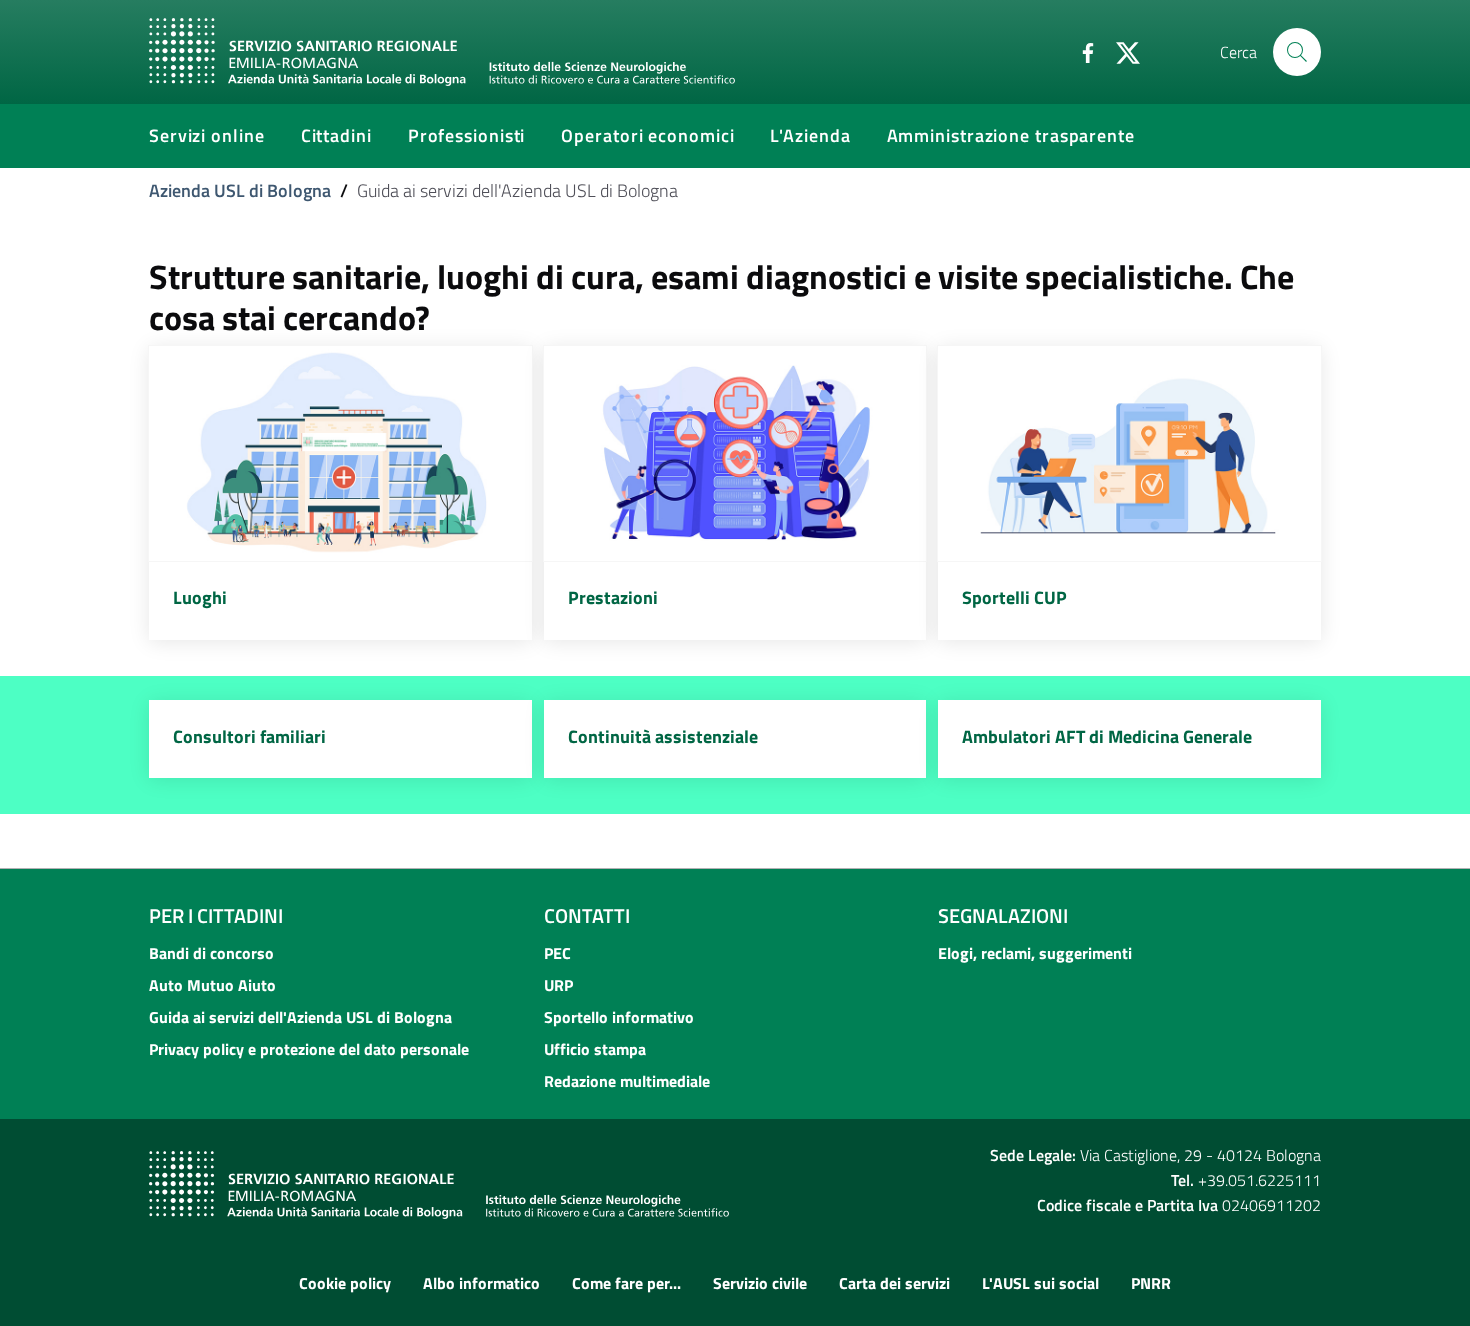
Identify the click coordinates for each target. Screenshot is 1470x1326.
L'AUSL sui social (1040, 1283)
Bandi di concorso (211, 953)
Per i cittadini (216, 915)
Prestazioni (613, 597)
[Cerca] (1297, 52)
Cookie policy (345, 1283)
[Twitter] (1120, 51)
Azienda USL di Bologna (240, 190)
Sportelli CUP (1014, 597)
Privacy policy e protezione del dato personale (309, 1049)
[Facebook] (1080, 51)
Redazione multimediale (627, 1081)
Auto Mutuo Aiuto (212, 985)
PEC (557, 953)
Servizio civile (760, 1283)
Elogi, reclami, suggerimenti (1035, 953)
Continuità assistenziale (663, 736)
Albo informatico (481, 1283)
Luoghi (200, 597)
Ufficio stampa (595, 1049)
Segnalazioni (1003, 915)
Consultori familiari (249, 736)
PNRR (1151, 1283)
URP (558, 985)
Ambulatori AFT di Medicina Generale (1107, 736)
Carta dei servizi (894, 1283)
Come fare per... (626, 1283)
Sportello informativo (619, 1017)
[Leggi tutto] (340, 453)
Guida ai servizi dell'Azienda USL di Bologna (300, 1017)
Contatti (587, 915)
